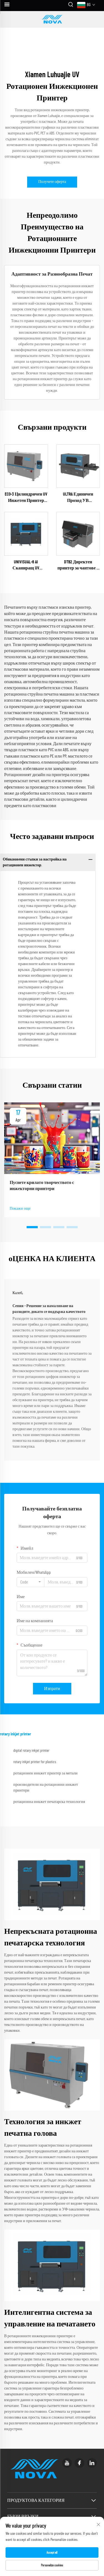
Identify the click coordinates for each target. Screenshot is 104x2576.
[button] (32, 1227)
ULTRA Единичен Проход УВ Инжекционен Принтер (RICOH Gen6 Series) (78, 498)
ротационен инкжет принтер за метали (45, 1773)
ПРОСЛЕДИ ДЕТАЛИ (26, 466)
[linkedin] (92, 2463)
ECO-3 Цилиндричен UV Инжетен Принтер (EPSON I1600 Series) (26, 498)
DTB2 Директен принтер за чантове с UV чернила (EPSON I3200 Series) (78, 566)
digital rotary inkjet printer (31, 1751)
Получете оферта (52, 182)
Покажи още (20, 1209)
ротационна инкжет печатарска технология (49, 1802)
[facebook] (79, 2463)
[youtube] (67, 2463)
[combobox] (31, 1582)
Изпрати (52, 1689)
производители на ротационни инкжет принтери (46, 1788)
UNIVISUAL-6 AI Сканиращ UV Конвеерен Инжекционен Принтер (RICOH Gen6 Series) (26, 566)
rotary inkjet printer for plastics (35, 1762)
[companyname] (52, 19)
